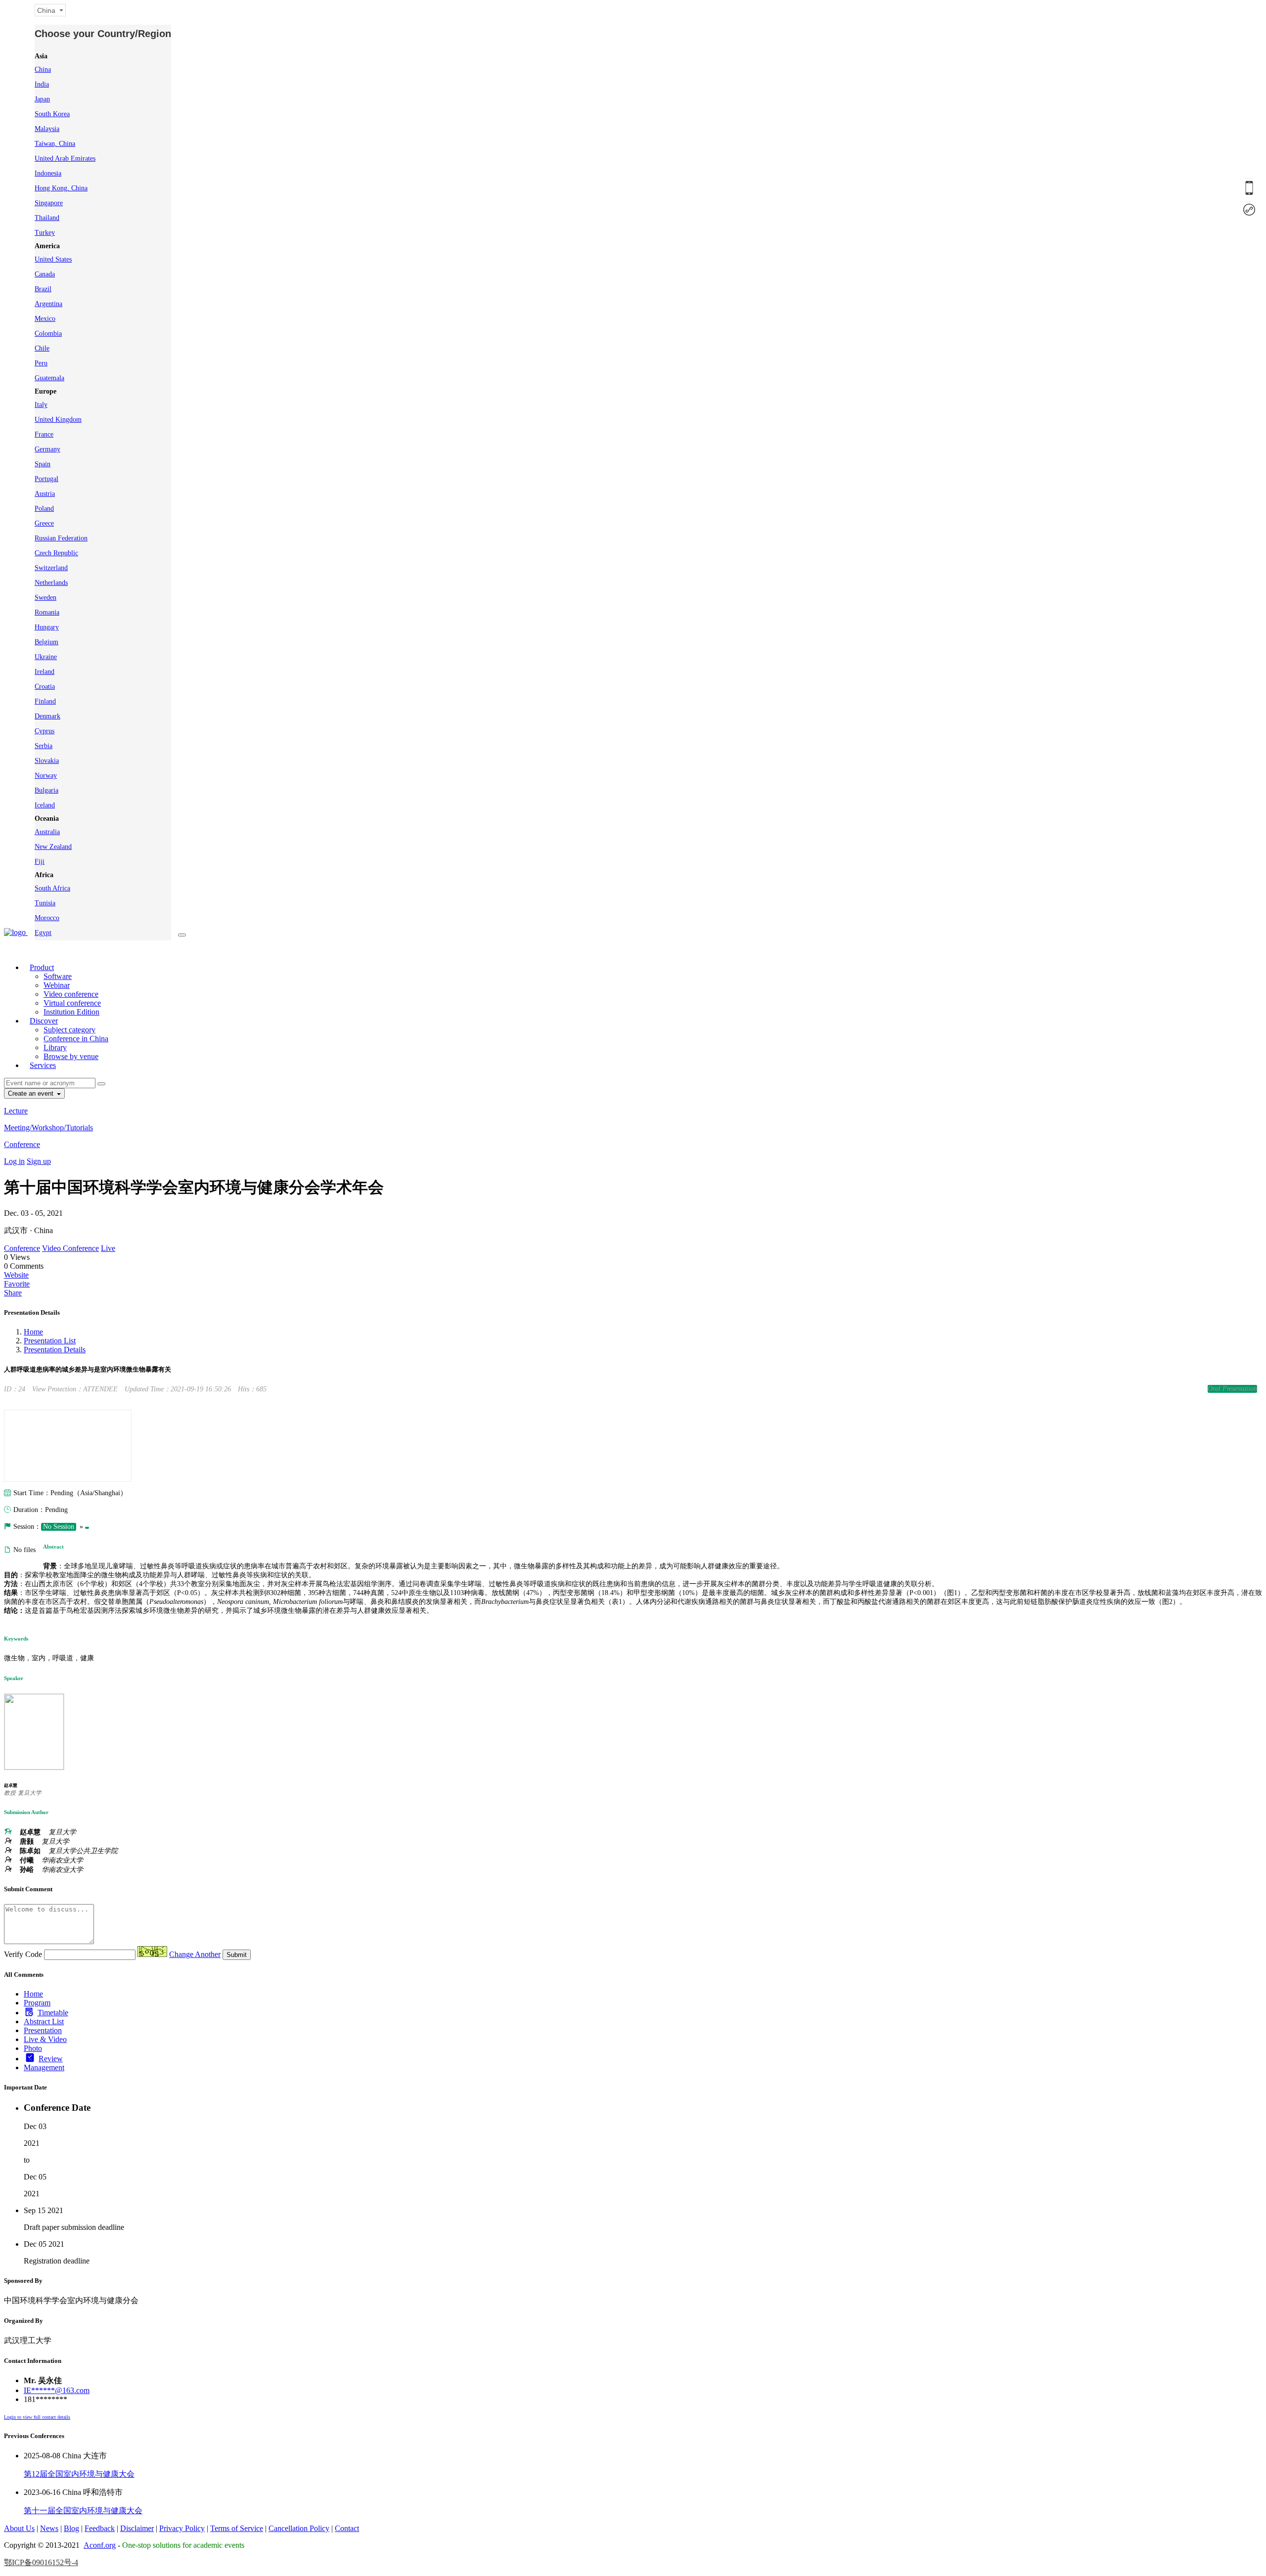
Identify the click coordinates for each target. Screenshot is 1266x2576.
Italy (41, 405)
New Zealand (53, 847)
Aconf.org (100, 2545)
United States (53, 259)
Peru (41, 363)
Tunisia (45, 903)
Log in (14, 1161)
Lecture (16, 1111)
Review (51, 2059)
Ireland (45, 672)
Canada (45, 274)
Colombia (48, 333)
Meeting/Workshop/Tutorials (48, 1128)
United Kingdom (58, 420)
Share (13, 1293)
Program (37, 2003)
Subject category (69, 1030)
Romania (47, 612)
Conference (22, 1144)
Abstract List (44, 2021)
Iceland (45, 805)
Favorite (17, 1284)
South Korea (52, 114)
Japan (42, 99)
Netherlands (51, 583)
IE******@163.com (57, 2390)
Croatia (45, 687)
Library (55, 1047)
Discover (44, 1021)
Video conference (71, 994)
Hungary (47, 627)
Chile (42, 348)
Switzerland (51, 568)
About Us (19, 2528)
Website (16, 1275)
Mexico (45, 319)
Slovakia (47, 761)
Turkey (45, 233)
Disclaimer (137, 2528)
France (44, 434)
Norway (46, 776)
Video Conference (70, 1248)
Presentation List (50, 1341)
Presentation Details (55, 1350)
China (43, 69)
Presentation (43, 2030)
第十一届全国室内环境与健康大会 (83, 2510)
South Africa (52, 888)
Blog (71, 2528)
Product (42, 967)
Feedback (100, 2528)
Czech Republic (56, 553)
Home (33, 1332)
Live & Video (45, 2039)
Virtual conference (72, 1003)
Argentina (48, 304)
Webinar (57, 985)
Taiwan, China (55, 144)
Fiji (40, 862)
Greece (44, 523)
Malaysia (47, 129)
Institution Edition (71, 1012)
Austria (45, 494)
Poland (44, 509)
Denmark (47, 716)
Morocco (47, 918)
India (42, 84)
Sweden (45, 598)
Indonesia (48, 173)
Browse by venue (71, 1056)
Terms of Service (237, 2528)
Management (44, 2067)
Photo (33, 2048)
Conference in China (76, 1039)
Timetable (53, 2013)
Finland (45, 701)
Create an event (32, 1093)
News (49, 2528)
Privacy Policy (182, 2528)
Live (108, 1248)
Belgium (46, 642)
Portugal (46, 479)
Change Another (195, 1954)
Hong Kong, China (61, 188)
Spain (43, 464)
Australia (47, 832)
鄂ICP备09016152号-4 (41, 2562)
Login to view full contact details (37, 2417)
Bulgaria (46, 790)
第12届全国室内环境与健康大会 (79, 2474)
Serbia (44, 746)
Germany (47, 449)
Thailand (47, 218)
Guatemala (49, 378)
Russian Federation (61, 538)
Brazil (43, 289)
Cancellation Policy (299, 2528)
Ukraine (46, 657)
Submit (237, 1955)
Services (43, 1065)
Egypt (43, 933)
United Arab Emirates (65, 158)
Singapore (49, 203)
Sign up (39, 1161)
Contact (347, 2528)
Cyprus (45, 731)
